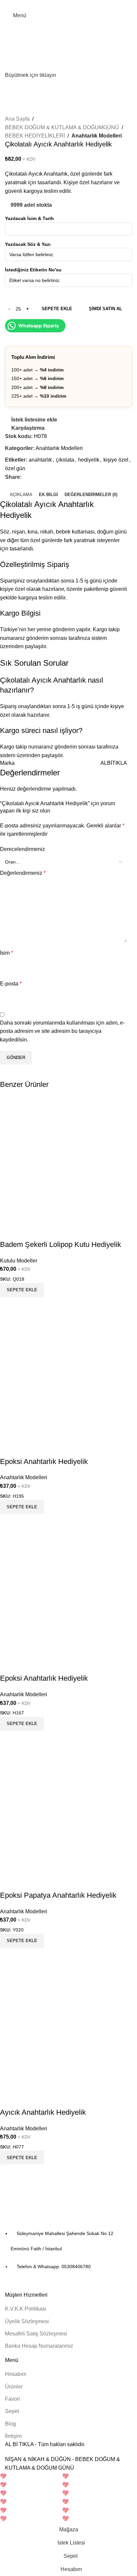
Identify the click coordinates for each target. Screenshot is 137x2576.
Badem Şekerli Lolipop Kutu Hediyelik (61, 1244)
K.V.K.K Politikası (26, 2309)
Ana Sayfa (17, 119)
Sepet (12, 2411)
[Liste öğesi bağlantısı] (68, 2250)
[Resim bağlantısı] (42, 2212)
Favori (12, 2399)
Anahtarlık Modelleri (97, 136)
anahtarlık (40, 460)
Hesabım (16, 2374)
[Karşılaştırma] (8, 1305)
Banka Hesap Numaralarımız (39, 2346)
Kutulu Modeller (19, 1261)
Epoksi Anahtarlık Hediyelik (44, 1461)
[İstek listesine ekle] (8, 1231)
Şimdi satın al (105, 309)
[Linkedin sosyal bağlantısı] (76, 4)
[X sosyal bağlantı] (61, 4)
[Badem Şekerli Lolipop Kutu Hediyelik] (64, 1159)
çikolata (65, 460)
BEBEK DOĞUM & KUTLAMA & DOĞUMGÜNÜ (62, 127)
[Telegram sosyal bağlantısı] (84, 4)
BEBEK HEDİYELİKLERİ (35, 136)
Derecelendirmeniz (22, 849)
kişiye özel (116, 460)
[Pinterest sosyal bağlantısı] (69, 4)
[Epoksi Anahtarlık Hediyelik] (64, 1376)
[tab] (21, 495)
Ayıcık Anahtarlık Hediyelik (43, 2112)
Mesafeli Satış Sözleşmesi (36, 2334)
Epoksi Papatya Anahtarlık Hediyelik (58, 1895)
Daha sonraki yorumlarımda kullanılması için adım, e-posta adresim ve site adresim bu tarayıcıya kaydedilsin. (62, 1031)
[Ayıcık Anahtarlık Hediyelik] (64, 2027)
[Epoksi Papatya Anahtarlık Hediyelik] (64, 1810)
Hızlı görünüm (26, 1305)
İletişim (13, 2436)
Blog (10, 2424)
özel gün (15, 468)
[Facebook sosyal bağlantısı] (53, 4)
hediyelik (89, 460)
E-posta (11, 984)
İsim (6, 953)
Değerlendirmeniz (23, 873)
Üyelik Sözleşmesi (27, 2321)
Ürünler (14, 2387)
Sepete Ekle (57, 309)
